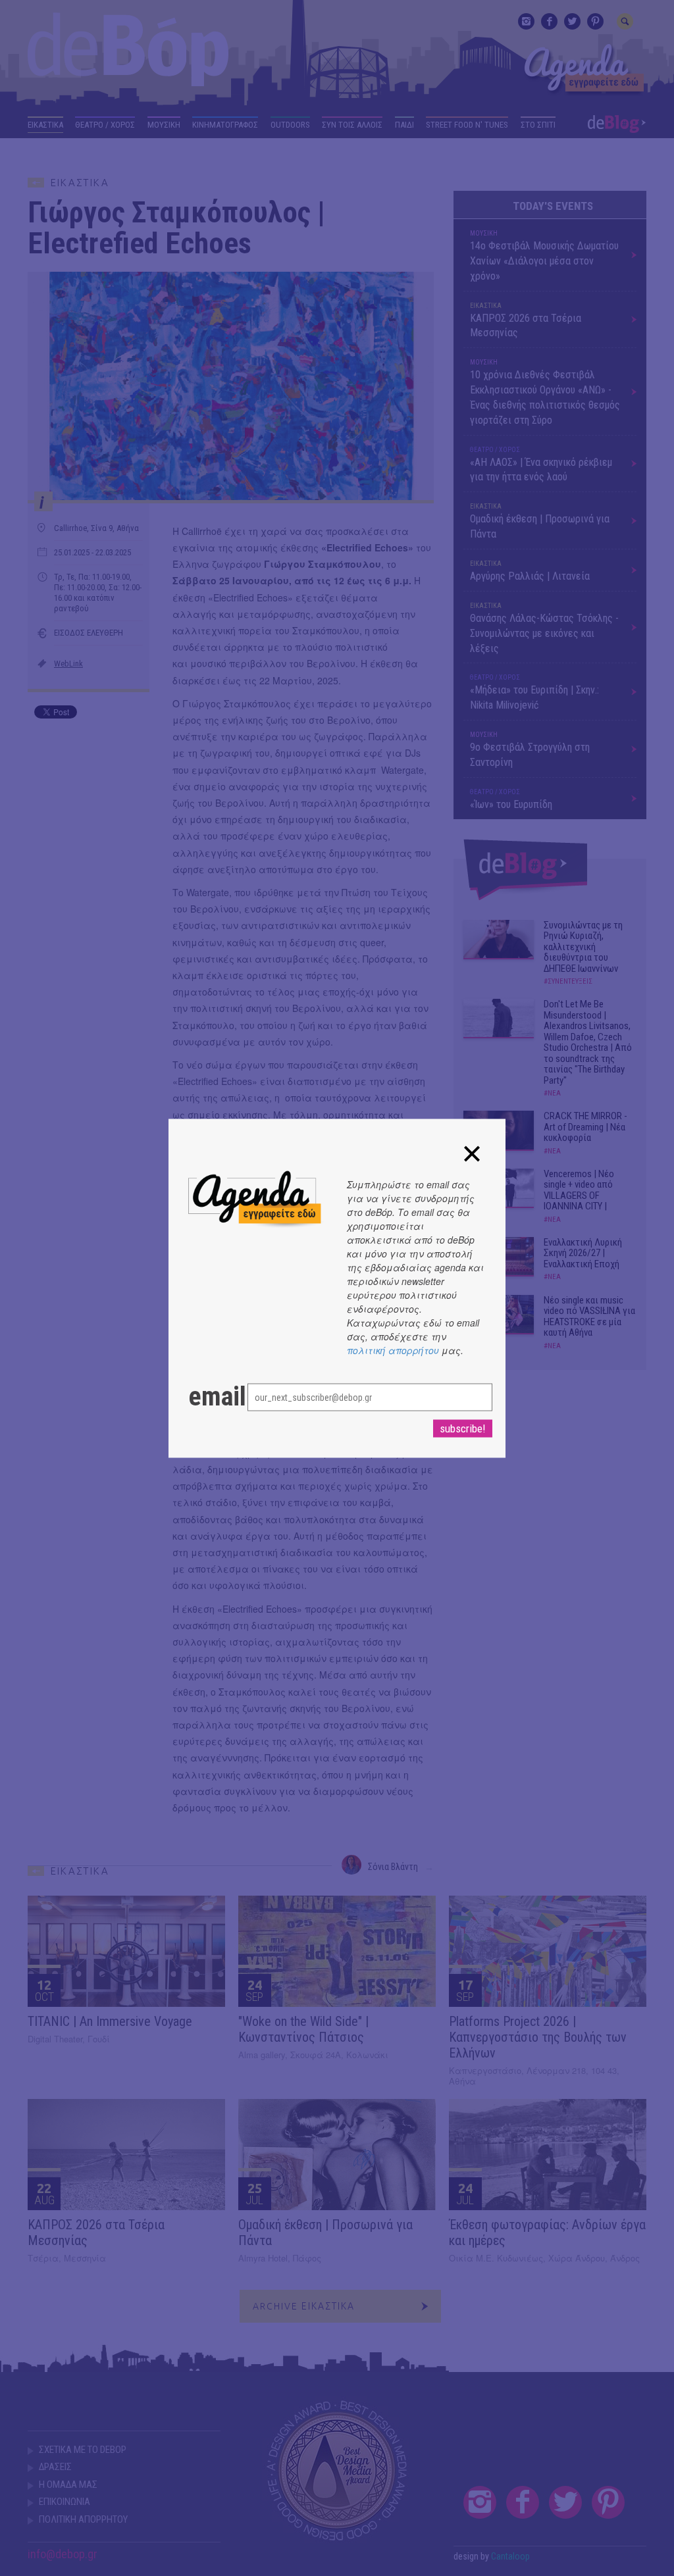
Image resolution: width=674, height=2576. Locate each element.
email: (205, 1396)
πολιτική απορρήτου (393, 1350)
